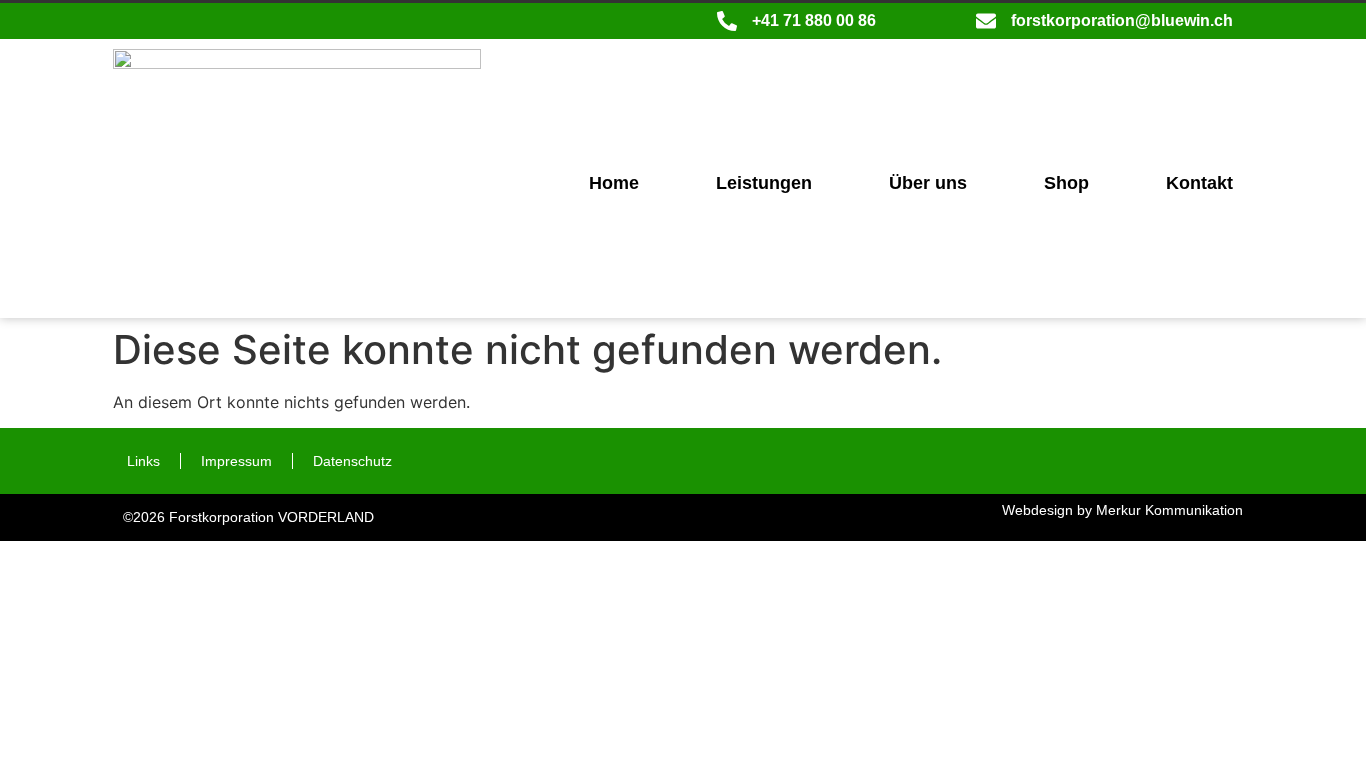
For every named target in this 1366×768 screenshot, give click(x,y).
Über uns (928, 183)
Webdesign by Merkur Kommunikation (1122, 510)
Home (614, 183)
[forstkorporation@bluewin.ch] (986, 21)
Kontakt (1199, 183)
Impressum (236, 461)
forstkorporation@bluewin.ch (1122, 20)
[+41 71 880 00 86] (727, 21)
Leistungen (764, 183)
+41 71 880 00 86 (814, 20)
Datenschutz (352, 461)
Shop (1066, 183)
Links (143, 461)
